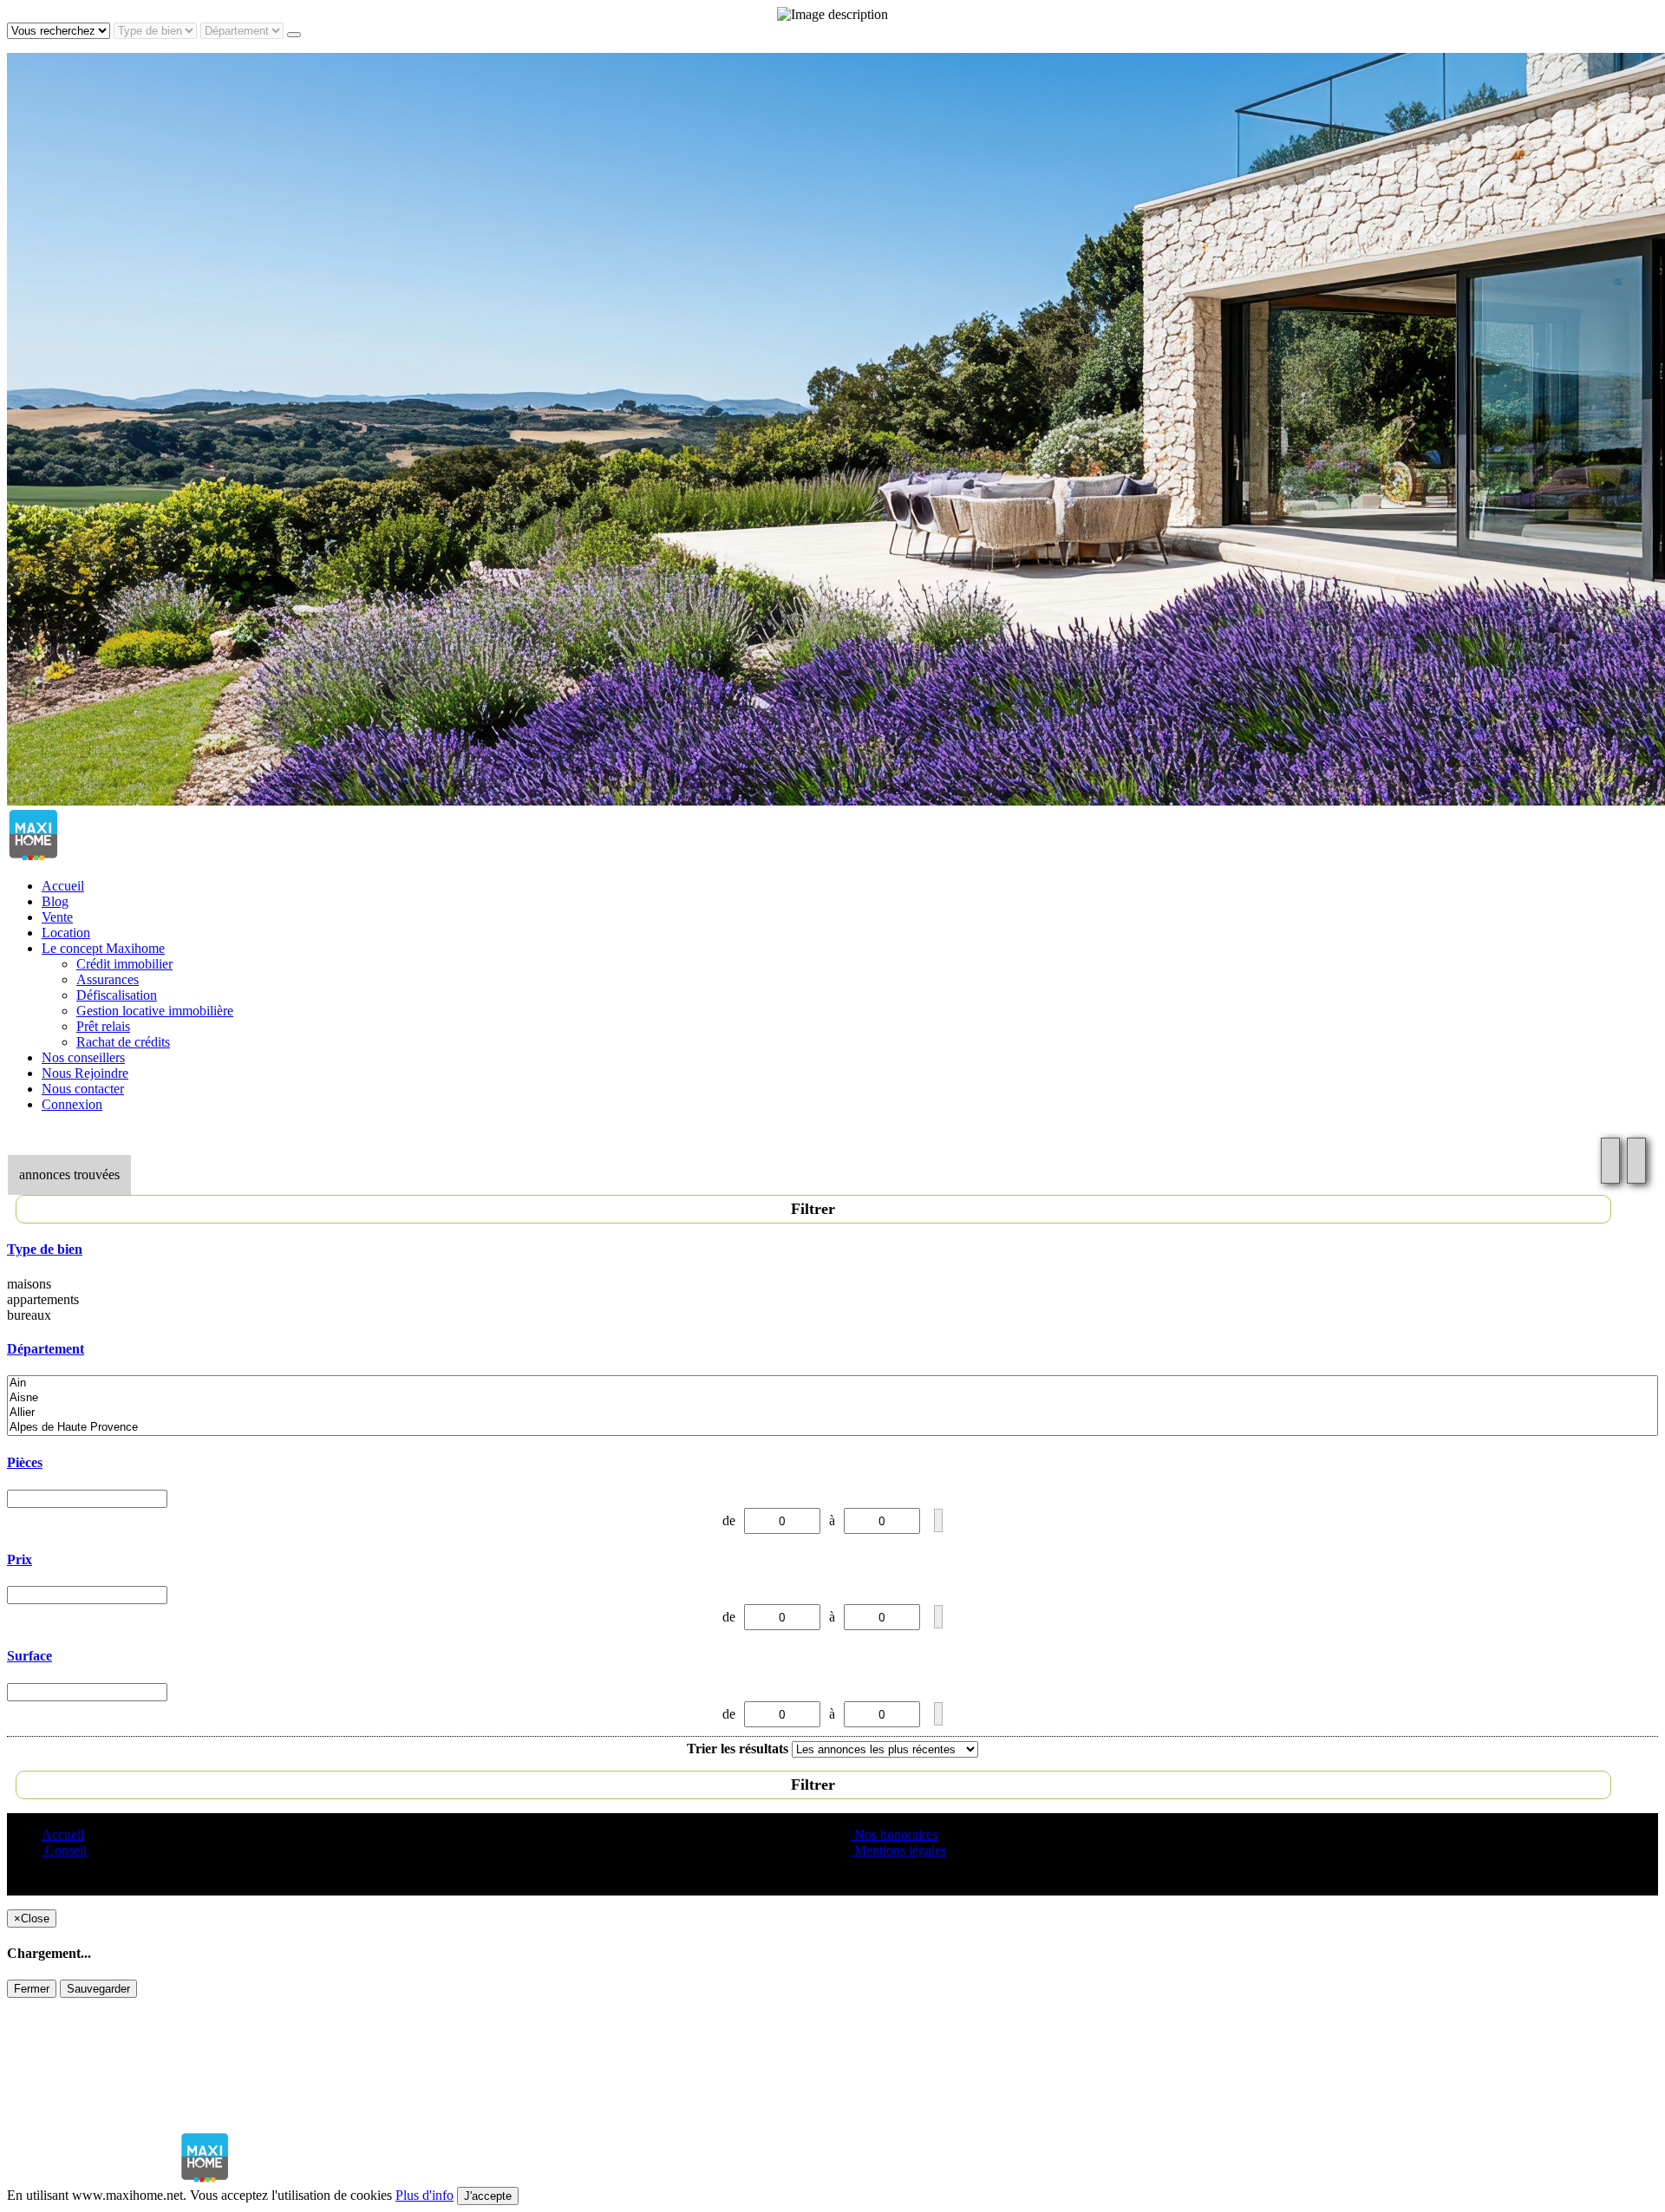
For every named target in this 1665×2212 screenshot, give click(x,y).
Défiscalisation (117, 995)
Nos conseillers (83, 1057)
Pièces (25, 1462)
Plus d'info (424, 2195)
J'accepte (488, 2196)
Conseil (64, 1850)
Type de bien (45, 1249)
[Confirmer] (938, 1520)
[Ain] (832, 1383)
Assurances (108, 979)
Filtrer (813, 1209)
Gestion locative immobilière (155, 1011)
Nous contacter (83, 1089)
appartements (43, 1299)
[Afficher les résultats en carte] (1636, 1161)
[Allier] (832, 1413)
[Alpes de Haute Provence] (832, 1428)
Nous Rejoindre (85, 1073)
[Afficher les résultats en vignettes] (1610, 1161)
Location (66, 933)
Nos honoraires (894, 1834)
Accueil (63, 886)
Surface (29, 1656)
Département (46, 1349)
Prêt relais (103, 1026)
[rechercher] (294, 35)
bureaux (29, 1315)
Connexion (72, 1104)
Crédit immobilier (124, 964)
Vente (57, 917)
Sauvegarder (98, 1989)
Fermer (32, 1989)
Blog (55, 901)
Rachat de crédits (123, 1042)
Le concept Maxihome (103, 948)
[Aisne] (832, 1398)
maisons (29, 1284)
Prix (20, 1559)
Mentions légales (898, 1850)
